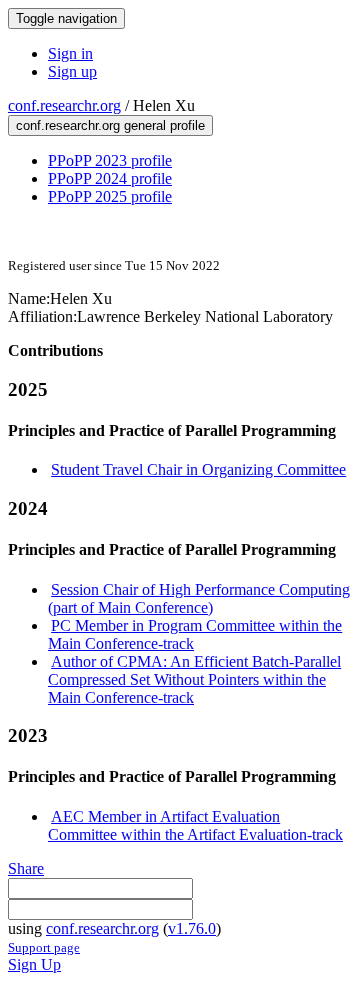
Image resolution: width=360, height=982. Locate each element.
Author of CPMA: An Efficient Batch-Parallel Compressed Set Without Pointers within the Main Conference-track (194, 679)
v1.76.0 (192, 928)
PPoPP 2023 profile (110, 160)
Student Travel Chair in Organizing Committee (198, 469)
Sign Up (34, 964)
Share (26, 868)
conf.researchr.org (64, 105)
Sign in (70, 53)
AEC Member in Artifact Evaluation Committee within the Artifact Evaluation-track (195, 825)
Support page (44, 947)
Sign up (72, 71)
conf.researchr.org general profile (110, 125)
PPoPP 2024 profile (110, 178)
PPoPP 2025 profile (110, 196)
